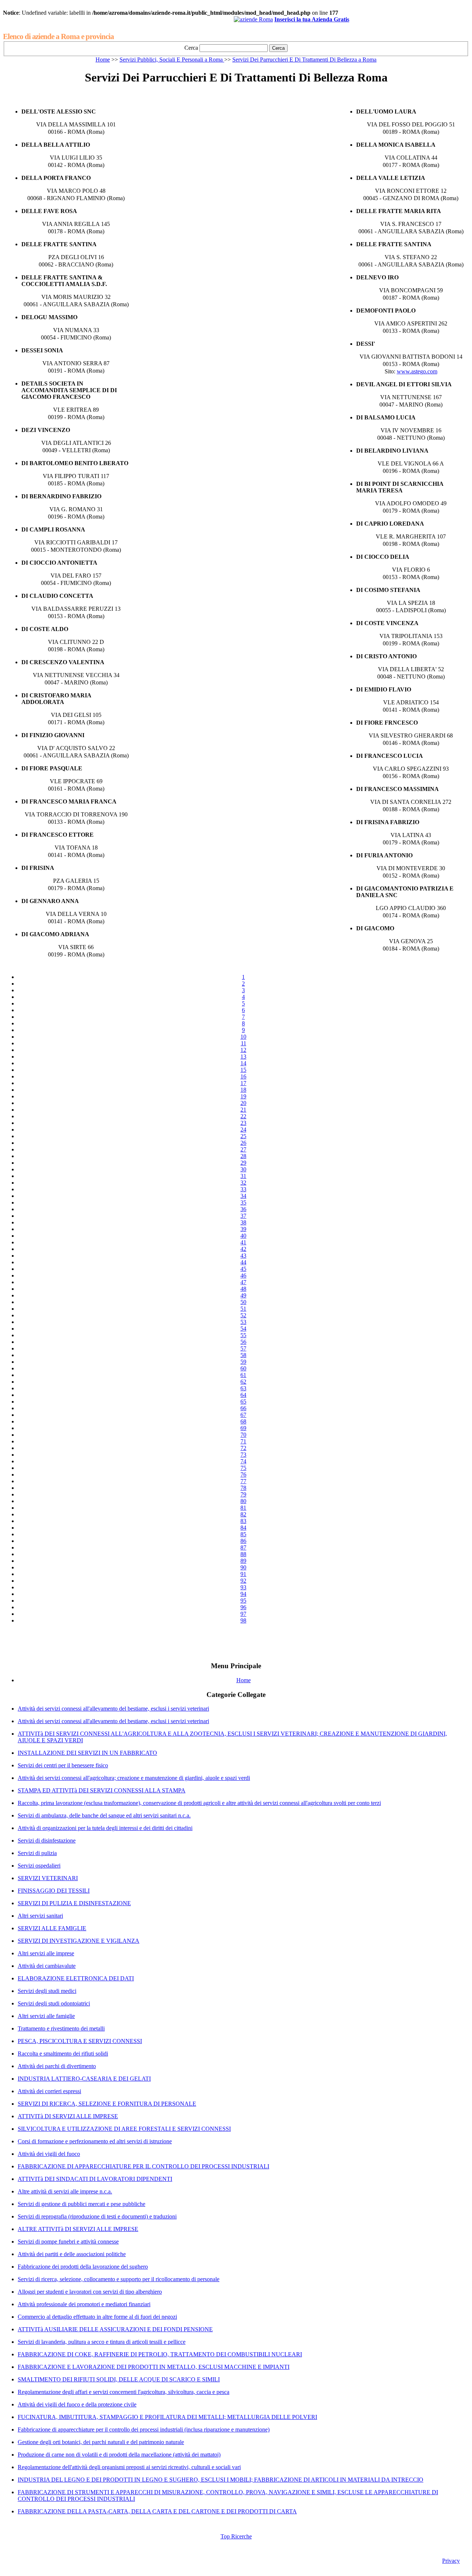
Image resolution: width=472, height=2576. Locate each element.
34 (243, 1196)
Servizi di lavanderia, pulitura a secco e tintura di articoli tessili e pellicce (102, 2342)
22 (243, 1116)
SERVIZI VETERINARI (48, 1878)
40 (243, 1236)
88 (243, 1554)
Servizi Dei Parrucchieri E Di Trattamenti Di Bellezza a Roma (304, 60)
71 (243, 1441)
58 (243, 1355)
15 (243, 1070)
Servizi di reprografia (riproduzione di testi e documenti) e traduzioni (97, 2216)
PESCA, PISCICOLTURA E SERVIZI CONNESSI (80, 2041)
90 (243, 1567)
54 (243, 1329)
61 (243, 1375)
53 (243, 1322)
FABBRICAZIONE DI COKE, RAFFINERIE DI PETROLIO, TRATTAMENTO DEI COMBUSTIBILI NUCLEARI (160, 2354)
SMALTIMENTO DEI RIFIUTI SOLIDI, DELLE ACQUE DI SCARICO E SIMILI (119, 2379)
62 (243, 1382)
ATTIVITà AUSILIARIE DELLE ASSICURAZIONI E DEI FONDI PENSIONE (115, 2329)
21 (243, 1110)
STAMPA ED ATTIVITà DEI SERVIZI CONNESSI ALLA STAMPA (102, 1790)
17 (243, 1083)
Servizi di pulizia (37, 1853)
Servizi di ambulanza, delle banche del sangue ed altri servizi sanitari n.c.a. (104, 1815)
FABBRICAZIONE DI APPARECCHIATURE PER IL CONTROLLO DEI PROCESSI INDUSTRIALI (143, 2166)
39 (243, 1229)
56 (243, 1342)
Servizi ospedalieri (39, 1866)
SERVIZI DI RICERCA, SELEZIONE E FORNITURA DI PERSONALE (107, 2104)
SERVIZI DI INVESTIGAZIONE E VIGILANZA (79, 1941)
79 (243, 1494)
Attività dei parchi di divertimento (57, 2066)
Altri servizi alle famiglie (46, 2016)
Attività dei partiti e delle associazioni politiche (72, 2254)
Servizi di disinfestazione (47, 1841)
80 (243, 1501)
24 (243, 1130)
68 (243, 1421)
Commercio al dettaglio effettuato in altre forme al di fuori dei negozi (97, 2317)
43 (243, 1256)
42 (243, 1249)
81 (243, 1508)
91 (243, 1574)
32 (243, 1183)
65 (243, 1402)
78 (243, 1488)
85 (243, 1534)
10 (243, 1037)
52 (243, 1315)
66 (243, 1408)
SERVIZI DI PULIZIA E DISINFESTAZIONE (74, 1903)
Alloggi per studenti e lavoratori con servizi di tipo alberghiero (90, 2292)
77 (243, 1481)
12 (243, 1050)
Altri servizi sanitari (40, 1916)
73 (243, 1455)
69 (243, 1428)
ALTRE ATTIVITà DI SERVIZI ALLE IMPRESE (78, 2229)
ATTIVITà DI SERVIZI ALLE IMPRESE (68, 2116)
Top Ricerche (236, 2536)
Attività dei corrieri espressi (49, 2091)
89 (243, 1561)
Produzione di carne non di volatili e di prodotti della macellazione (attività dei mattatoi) (119, 2455)
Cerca (191, 48)
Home (103, 60)
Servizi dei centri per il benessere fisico (63, 1765)
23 (243, 1123)
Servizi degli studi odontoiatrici (54, 2003)
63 (243, 1388)
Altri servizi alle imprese (46, 1953)
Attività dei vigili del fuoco (49, 2154)
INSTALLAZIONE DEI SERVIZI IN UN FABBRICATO (87, 1753)
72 (243, 1448)
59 (243, 1362)
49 (243, 1295)
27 (243, 1149)
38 (243, 1222)
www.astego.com (417, 371)
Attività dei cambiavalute (47, 1966)
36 (243, 1209)
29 (243, 1163)
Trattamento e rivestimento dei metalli (61, 2028)
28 (243, 1156)
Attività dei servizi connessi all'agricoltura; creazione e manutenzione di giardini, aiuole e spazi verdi (134, 1778)
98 (243, 1620)
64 (243, 1395)
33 (243, 1189)
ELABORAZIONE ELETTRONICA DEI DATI (76, 1978)
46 (243, 1275)
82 (243, 1514)
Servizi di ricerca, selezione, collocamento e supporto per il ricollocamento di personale (119, 2279)
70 (243, 1435)
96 (243, 1607)
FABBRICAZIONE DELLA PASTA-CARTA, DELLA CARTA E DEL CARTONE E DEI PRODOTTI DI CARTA (157, 2511)
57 (243, 1348)
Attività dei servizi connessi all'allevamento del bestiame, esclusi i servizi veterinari (113, 1709)
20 (243, 1103)
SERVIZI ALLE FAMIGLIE (52, 1928)
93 (243, 1587)
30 (243, 1169)
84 (243, 1528)
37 (243, 1216)
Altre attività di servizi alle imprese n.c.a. (65, 2191)
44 (243, 1262)
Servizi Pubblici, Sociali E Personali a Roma (172, 60)
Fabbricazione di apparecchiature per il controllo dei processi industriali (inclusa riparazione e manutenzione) (144, 2429)
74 (243, 1461)
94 (243, 1594)
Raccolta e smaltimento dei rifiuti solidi (63, 2054)
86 (243, 1541)
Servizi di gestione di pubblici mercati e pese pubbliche (81, 2204)
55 (243, 1335)
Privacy (451, 2561)
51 (243, 1309)
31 (243, 1176)
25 (243, 1136)
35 (243, 1202)
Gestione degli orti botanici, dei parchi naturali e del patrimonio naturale (101, 2442)
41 (243, 1242)
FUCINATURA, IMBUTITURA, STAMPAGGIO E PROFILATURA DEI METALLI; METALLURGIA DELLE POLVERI (167, 2417)
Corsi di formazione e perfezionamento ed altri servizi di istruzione (95, 2141)
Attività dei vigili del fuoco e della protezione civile (77, 2404)
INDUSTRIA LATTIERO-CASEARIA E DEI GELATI (84, 2079)
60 (243, 1368)
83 (243, 1521)
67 (243, 1415)
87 (243, 1547)
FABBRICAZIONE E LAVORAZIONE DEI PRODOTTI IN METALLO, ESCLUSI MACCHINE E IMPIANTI (154, 2367)
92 (243, 1581)
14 (243, 1063)
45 (243, 1269)
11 (244, 1043)
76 (243, 1475)
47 (243, 1282)
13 (243, 1057)
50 (243, 1302)
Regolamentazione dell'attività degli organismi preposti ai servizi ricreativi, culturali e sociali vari (129, 2467)
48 (243, 1289)
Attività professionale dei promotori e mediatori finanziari (84, 2304)
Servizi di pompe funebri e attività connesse (68, 2242)
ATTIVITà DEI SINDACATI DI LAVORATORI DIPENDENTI (95, 2179)
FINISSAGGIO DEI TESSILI (54, 1891)
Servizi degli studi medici (47, 1991)
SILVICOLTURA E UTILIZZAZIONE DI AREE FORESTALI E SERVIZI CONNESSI (124, 2129)
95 (243, 1601)
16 (243, 1076)
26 (243, 1143)
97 (243, 1614)
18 (243, 1090)
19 (243, 1096)
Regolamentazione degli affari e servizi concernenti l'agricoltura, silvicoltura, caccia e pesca (124, 2392)
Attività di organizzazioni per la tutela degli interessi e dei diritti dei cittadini (105, 1828)
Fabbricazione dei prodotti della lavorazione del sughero (83, 2267)
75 (243, 1468)
